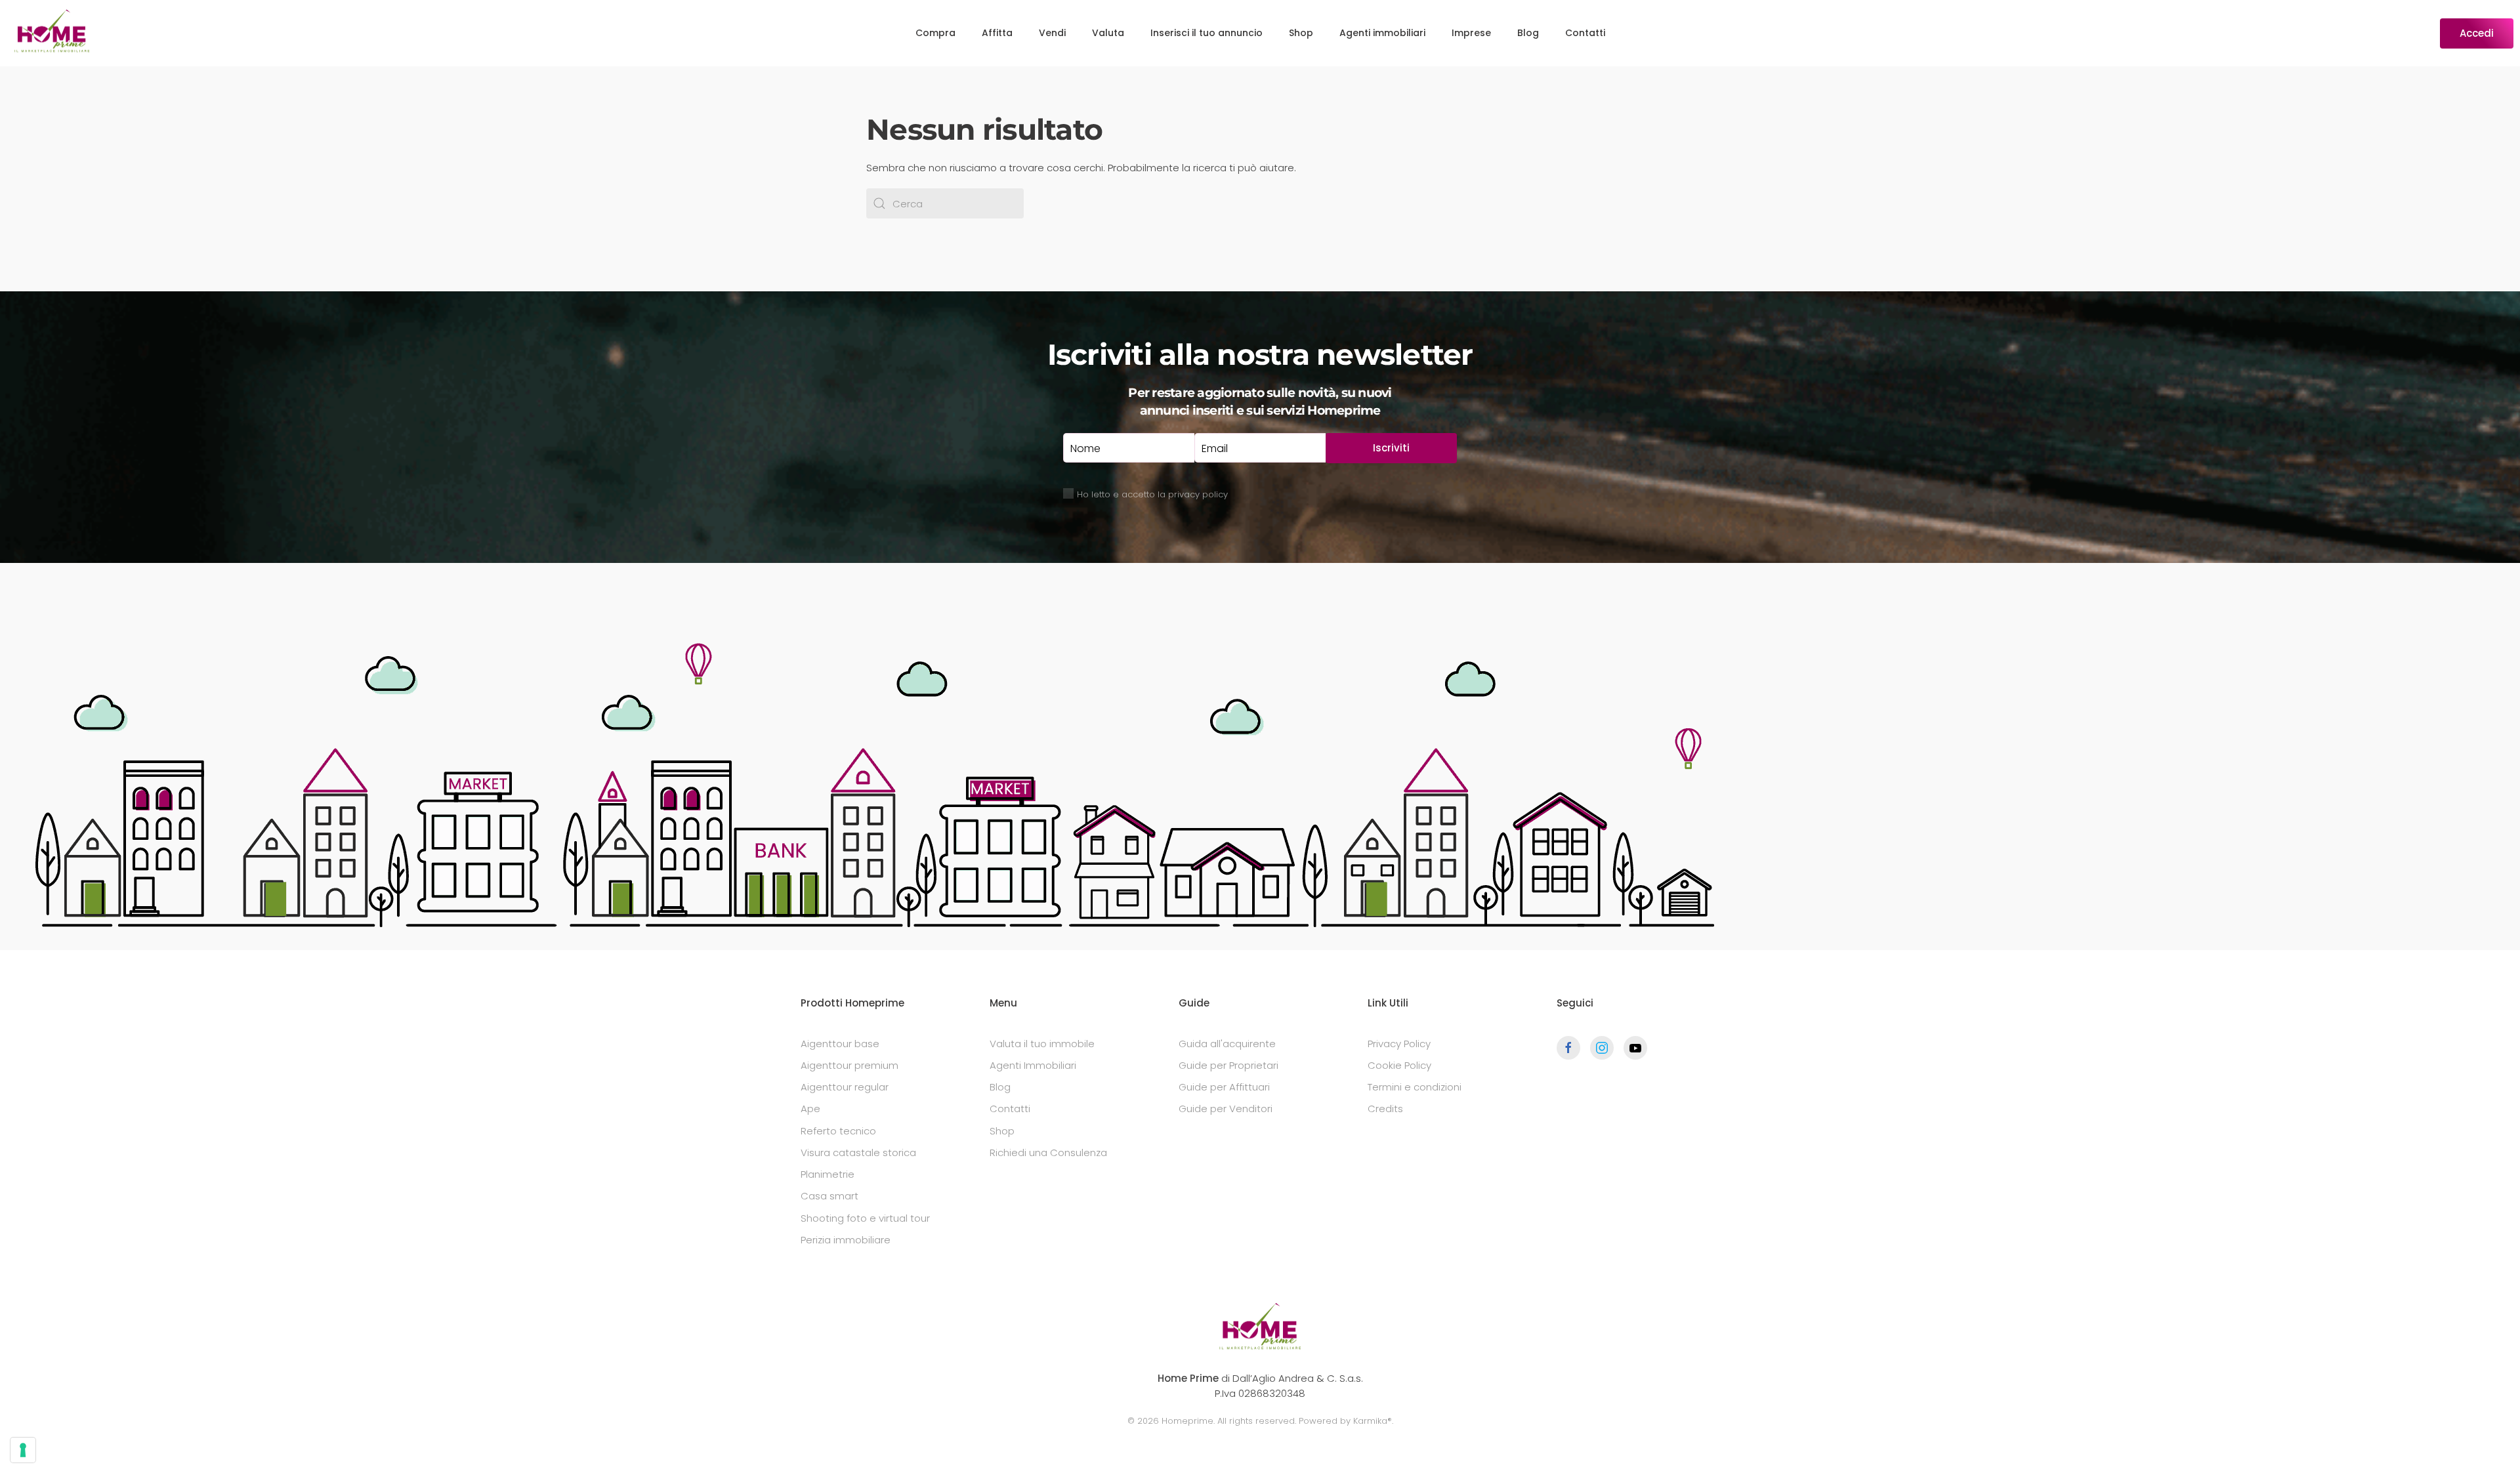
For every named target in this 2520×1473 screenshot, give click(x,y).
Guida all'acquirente (1227, 1044)
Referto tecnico (838, 1131)
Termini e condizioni (1415, 1087)
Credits (1385, 1109)
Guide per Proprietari (1228, 1065)
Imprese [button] (1471, 33)
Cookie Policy (1399, 1065)
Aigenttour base (840, 1044)
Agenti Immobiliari (1033, 1065)
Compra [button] (935, 33)
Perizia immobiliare (846, 1240)
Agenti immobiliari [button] (1382, 33)
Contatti (1585, 33)
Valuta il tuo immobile (1042, 1044)
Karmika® (1373, 1421)
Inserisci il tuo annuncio (1207, 33)
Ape (810, 1109)
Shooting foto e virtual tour (865, 1218)
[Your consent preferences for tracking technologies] (23, 1450)
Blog (1528, 33)
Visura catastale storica (858, 1152)
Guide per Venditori (1226, 1109)
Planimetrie (828, 1174)
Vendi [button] (1052, 33)
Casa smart (829, 1196)
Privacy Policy (1399, 1044)
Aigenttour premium (850, 1065)
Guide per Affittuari (1224, 1087)
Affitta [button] (997, 33)
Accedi (2477, 33)
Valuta (1108, 33)
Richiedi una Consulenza (1048, 1152)
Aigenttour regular (845, 1087)
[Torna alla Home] (52, 33)
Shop (1301, 33)
